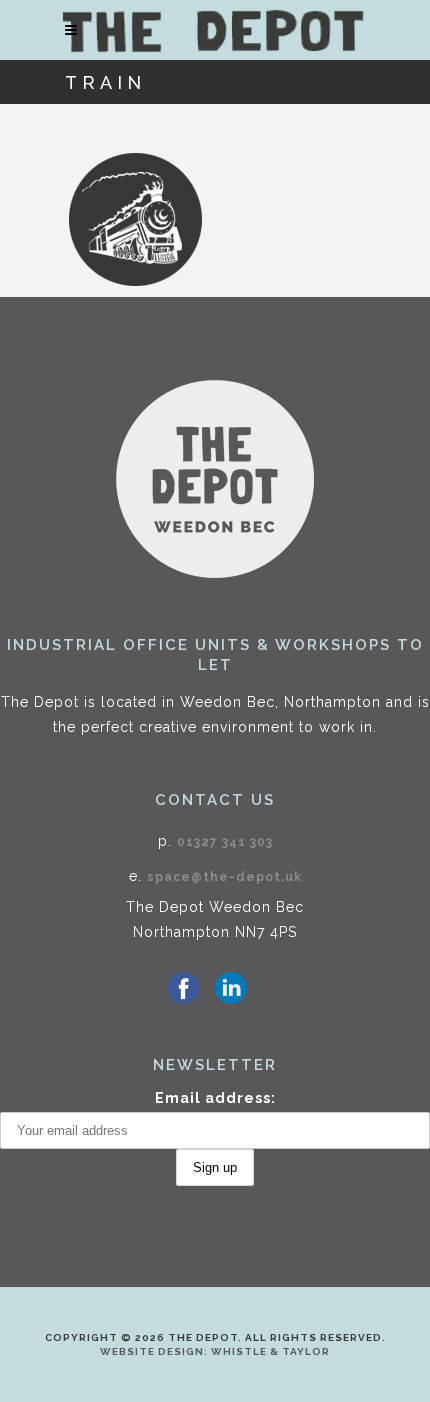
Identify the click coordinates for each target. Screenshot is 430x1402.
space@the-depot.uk (224, 877)
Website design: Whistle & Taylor (215, 1351)
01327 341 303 (225, 842)
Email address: (215, 1098)
